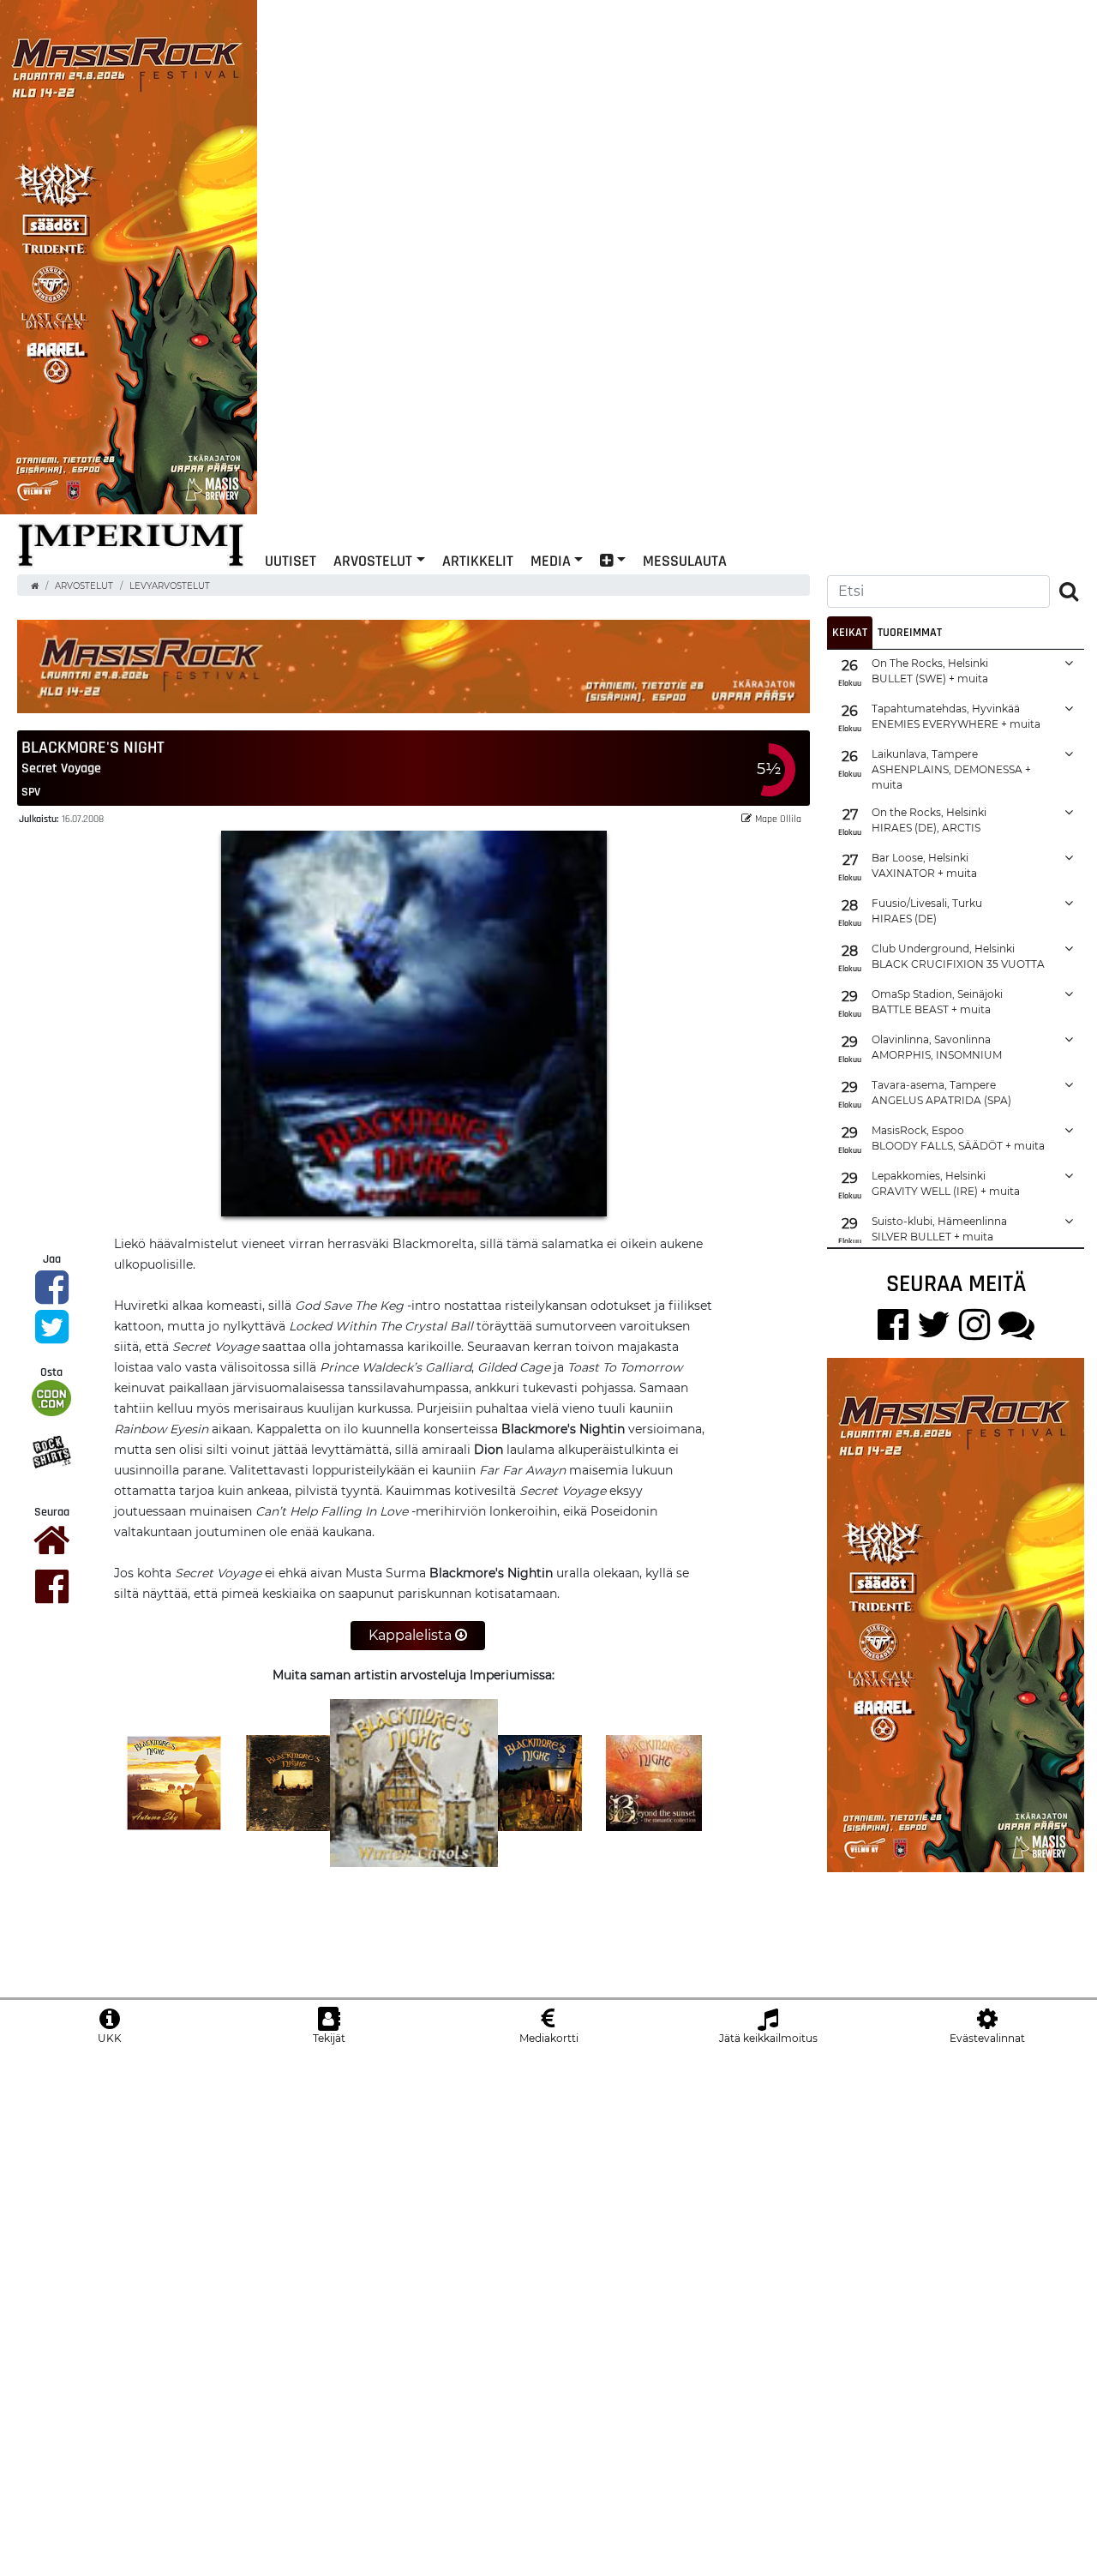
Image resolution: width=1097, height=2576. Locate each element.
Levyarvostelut (170, 586)
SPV (31, 791)
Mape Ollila (778, 818)
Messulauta (685, 560)
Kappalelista (412, 1635)
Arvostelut (373, 560)
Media (551, 560)
